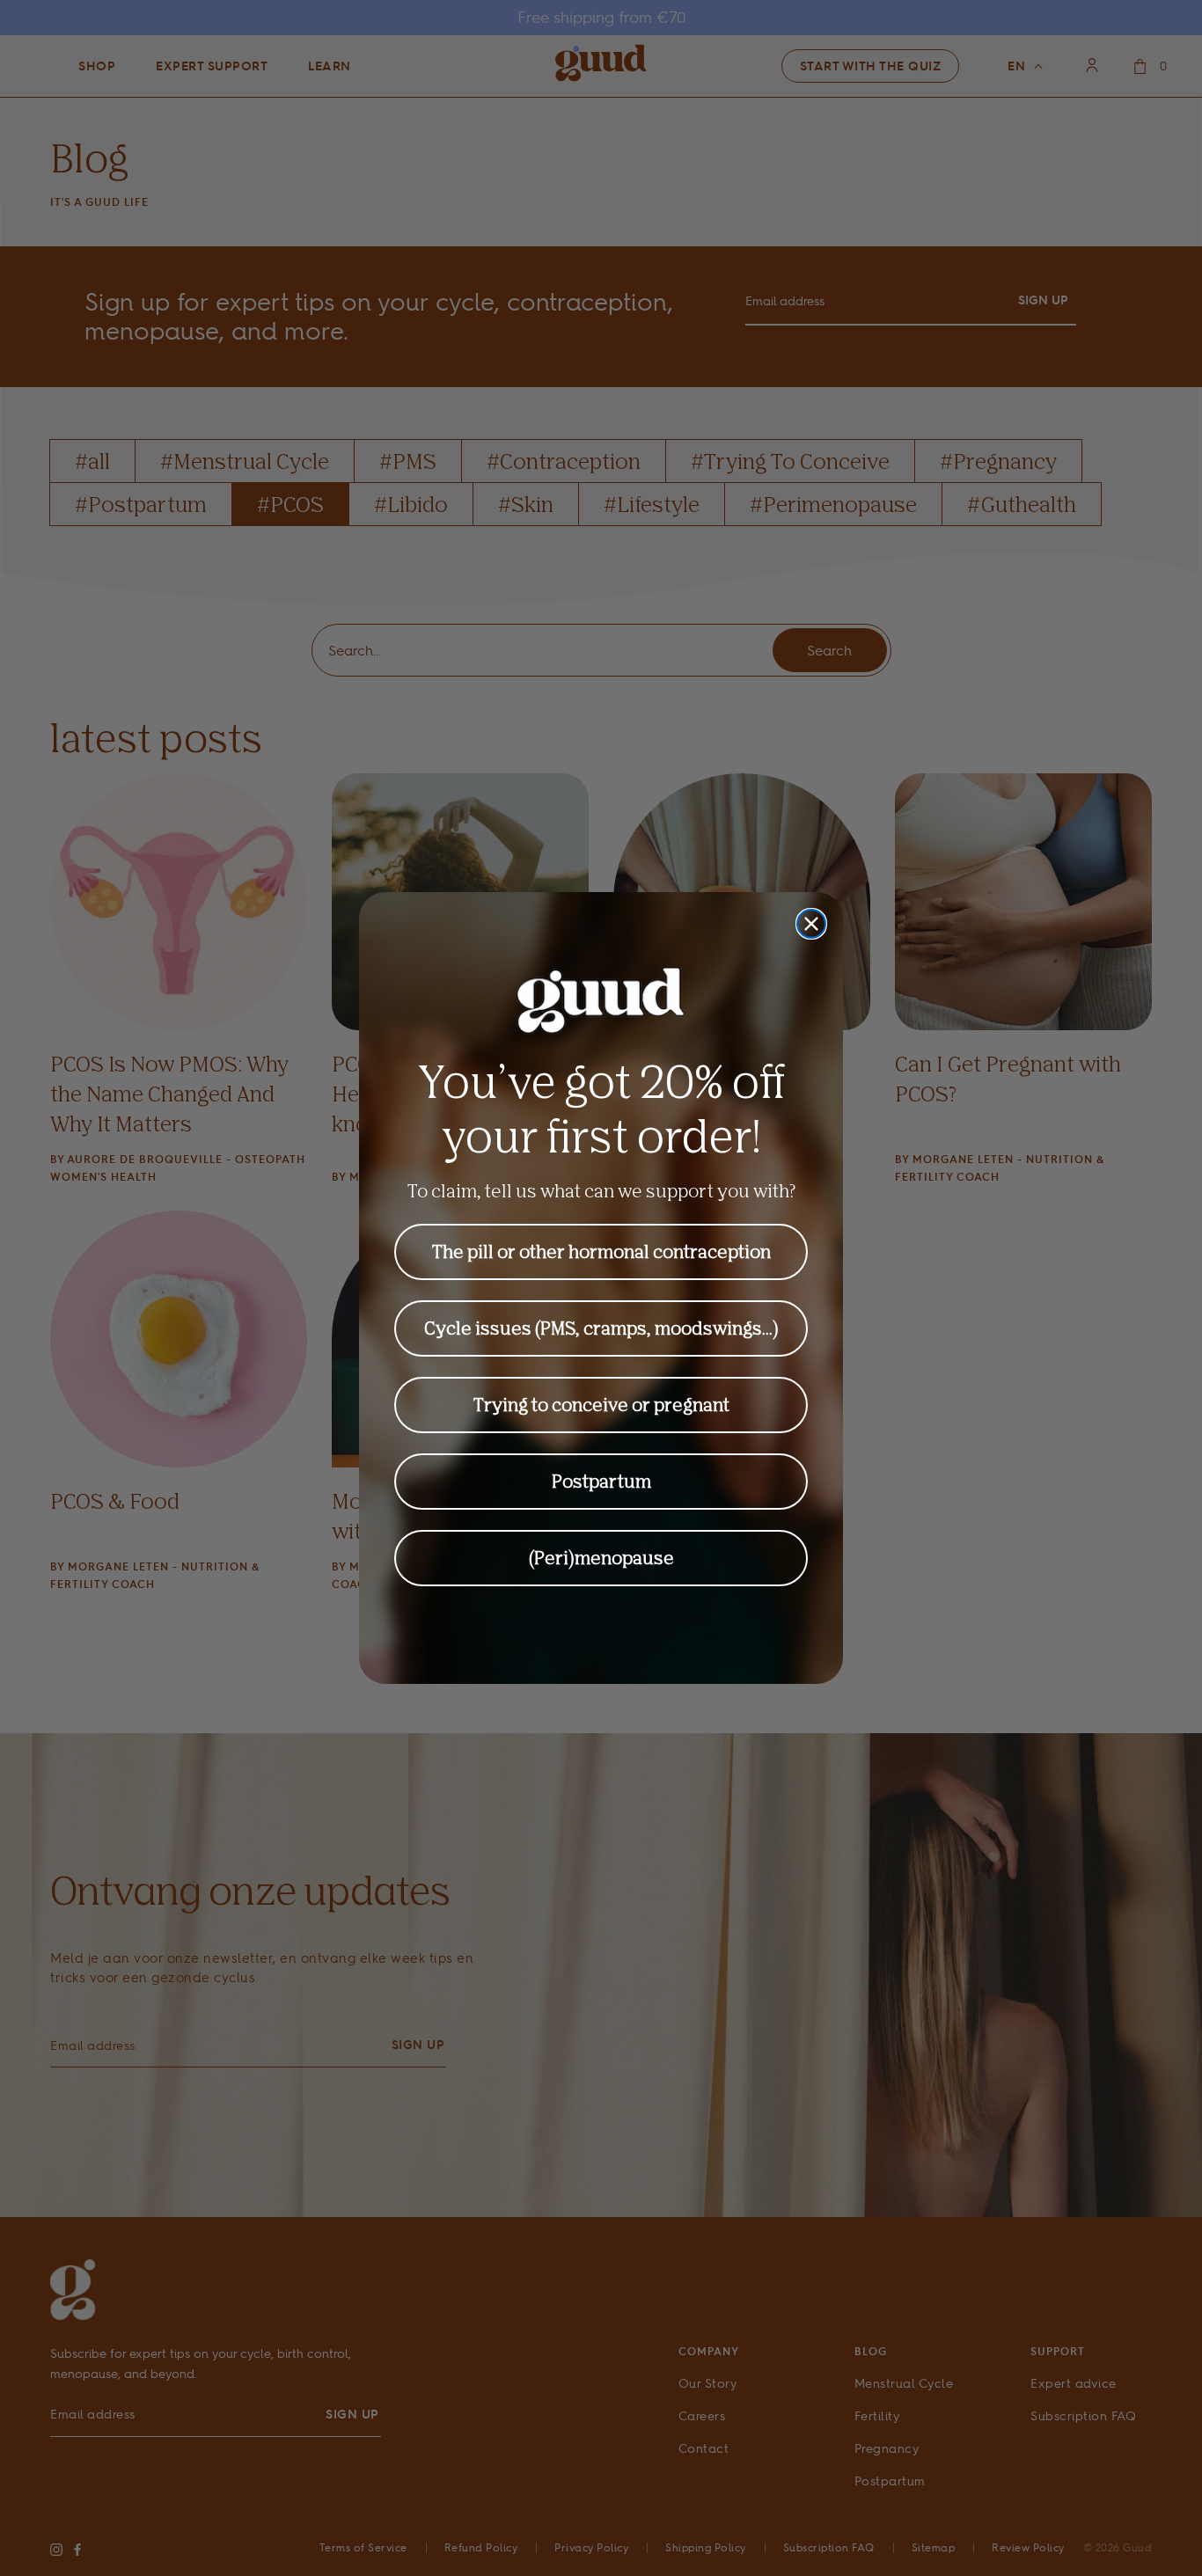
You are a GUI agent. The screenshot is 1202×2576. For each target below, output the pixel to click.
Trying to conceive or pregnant (601, 1405)
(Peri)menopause (601, 1558)
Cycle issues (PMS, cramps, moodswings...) (601, 1328)
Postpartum (601, 1481)
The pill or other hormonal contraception (601, 1251)
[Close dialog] (811, 924)
